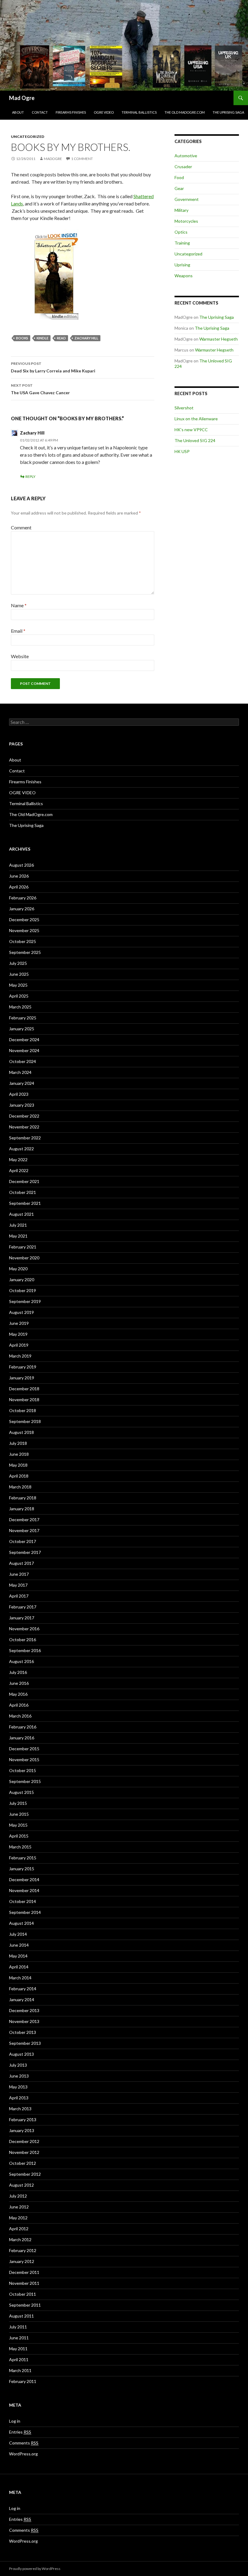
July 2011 (18, 2327)
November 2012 (24, 2152)
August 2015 (21, 1792)
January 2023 (22, 1105)
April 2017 (19, 1596)
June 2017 (19, 1574)
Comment (21, 527)
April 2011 (19, 2359)
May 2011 (18, 2349)
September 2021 (25, 1203)
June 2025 (19, 974)
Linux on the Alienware (196, 419)
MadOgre (53, 159)
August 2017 (21, 1563)
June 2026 (19, 876)
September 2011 (25, 2305)
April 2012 (19, 2229)
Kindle (42, 338)
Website (20, 656)
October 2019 (23, 1290)
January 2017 (22, 1618)
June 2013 (19, 2076)
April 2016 (19, 1705)
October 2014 (23, 1901)
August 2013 (21, 2054)
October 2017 (23, 1541)
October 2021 (23, 1192)
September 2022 (25, 1138)
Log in (15, 2421)
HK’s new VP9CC (191, 430)
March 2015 (20, 1847)
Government (187, 199)
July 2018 (18, 1443)
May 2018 (18, 1465)
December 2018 (24, 1389)
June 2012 (19, 2207)
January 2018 (22, 1509)
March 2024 (20, 1072)
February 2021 (23, 1247)
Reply (30, 477)
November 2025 (24, 930)
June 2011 (19, 2338)
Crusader (183, 167)
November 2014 (24, 1890)
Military (181, 210)
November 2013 (24, 2021)
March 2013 (20, 2109)
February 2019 (23, 1367)
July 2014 (18, 1934)
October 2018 (23, 1410)
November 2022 (24, 1127)
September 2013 (25, 2043)
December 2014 (24, 1880)
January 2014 (22, 1999)
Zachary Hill (86, 338)
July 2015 (18, 1803)
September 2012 (25, 2174)
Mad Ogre (22, 98)
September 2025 (25, 952)
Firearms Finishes (71, 112)
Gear (179, 188)
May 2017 (18, 1585)
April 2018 (19, 1476)
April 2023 (19, 1094)
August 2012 (21, 2185)
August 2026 (21, 865)
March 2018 (20, 1487)
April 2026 (19, 887)
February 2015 (23, 1858)
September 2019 (25, 1301)
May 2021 (18, 1236)
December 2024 (24, 1040)
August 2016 (21, 1661)
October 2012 (23, 2163)
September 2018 (25, 1421)
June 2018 (19, 1454)
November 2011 (24, 2283)
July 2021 (18, 1225)
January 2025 (22, 1029)
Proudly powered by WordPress (35, 2569)
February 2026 (23, 898)
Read (61, 338)
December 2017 (24, 1520)
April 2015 (19, 1836)
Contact (40, 112)
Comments (24, 2443)
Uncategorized (28, 137)
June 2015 (19, 1814)
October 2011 (23, 2294)
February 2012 (23, 2250)
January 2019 (22, 1378)
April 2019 (19, 1345)
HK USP (182, 451)
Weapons (184, 276)
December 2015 (24, 1749)
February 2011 (23, 2381)
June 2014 (19, 1945)
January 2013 (22, 2130)
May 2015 (18, 1825)
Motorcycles (186, 221)
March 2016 (20, 1716)
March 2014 (20, 1978)
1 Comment (82, 159)
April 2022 (19, 1170)
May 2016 (18, 1694)
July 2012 (18, 2196)
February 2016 (23, 1727)
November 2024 (24, 1050)
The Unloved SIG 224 (195, 440)
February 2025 (23, 1018)
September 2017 (25, 1552)
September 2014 (25, 1912)
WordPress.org (23, 2454)
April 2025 (19, 996)
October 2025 (23, 941)
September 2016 (25, 1650)
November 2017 (24, 1530)
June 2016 (19, 1683)
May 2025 (18, 985)
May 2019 (18, 1334)
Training (182, 243)
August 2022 (21, 1149)
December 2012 (24, 2141)
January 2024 (22, 1083)
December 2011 (24, 2272)
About (18, 112)
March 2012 (20, 2239)
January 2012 (22, 2261)
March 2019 (20, 1356)
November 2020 (24, 1258)
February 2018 (23, 1498)
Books (22, 338)
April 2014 (19, 1967)
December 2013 (24, 2010)
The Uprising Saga (228, 112)
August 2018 (21, 1432)
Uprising (182, 265)
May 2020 (18, 1269)
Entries (20, 2432)
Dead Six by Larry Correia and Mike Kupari (53, 367)
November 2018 (24, 1400)
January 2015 (22, 1869)
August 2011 (21, 2316)
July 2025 (18, 963)
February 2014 (23, 1989)
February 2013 (23, 2119)
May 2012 (18, 2218)
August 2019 (21, 1312)
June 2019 (19, 1323)
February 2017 (23, 1607)
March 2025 (20, 1007)
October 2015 (23, 1770)
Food (179, 177)
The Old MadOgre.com (185, 112)
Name (19, 605)
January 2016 (22, 1738)
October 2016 (23, 1640)
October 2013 (23, 2032)
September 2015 (25, 1781)
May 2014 (18, 1956)
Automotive (186, 156)
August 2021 (21, 1214)
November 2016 (24, 1629)
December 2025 (24, 920)
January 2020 (22, 1280)
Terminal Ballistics (139, 112)
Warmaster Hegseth (219, 339)
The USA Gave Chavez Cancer (40, 389)
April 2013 (19, 2098)
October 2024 (23, 1061)
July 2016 (18, 1672)
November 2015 (24, 1760)
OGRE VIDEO (104, 112)
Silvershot (184, 408)
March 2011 (20, 2370)
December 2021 (24, 1181)
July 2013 (18, 2065)
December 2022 (24, 1116)
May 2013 (18, 2087)
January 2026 (22, 909)
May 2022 (18, 1160)
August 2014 (21, 1923)
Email (18, 631)
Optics (181, 232)
